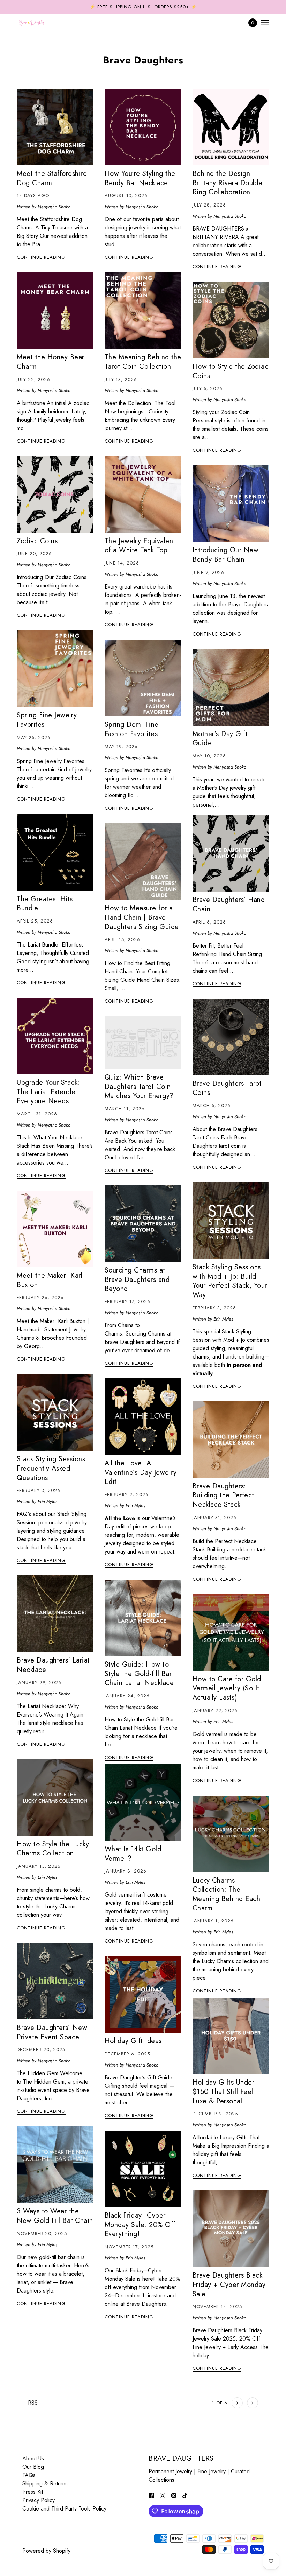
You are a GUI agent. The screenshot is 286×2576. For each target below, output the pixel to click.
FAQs (29, 2475)
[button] (187, 2403)
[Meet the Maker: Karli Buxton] (55, 1229)
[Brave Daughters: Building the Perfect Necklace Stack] (231, 1440)
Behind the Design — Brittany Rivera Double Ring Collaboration (228, 183)
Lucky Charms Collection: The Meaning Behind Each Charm (227, 1894)
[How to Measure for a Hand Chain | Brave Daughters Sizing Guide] (143, 862)
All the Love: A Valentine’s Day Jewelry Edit (141, 1472)
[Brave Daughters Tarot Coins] (231, 1037)
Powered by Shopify (46, 2551)
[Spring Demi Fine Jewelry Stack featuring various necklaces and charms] (143, 678)
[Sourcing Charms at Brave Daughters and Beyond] (143, 1224)
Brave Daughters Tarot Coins (227, 1088)
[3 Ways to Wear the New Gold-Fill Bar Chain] (55, 2165)
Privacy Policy (39, 2500)
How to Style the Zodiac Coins (231, 371)
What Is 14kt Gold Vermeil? (133, 1854)
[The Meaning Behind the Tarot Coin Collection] (143, 311)
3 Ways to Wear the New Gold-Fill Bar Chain (55, 2216)
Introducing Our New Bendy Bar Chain (226, 555)
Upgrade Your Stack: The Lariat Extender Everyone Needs (48, 1092)
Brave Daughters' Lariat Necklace (53, 1665)
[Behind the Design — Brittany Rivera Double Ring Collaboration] (231, 127)
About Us (33, 2458)
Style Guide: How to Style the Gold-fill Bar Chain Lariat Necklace (139, 1674)
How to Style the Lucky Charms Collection (53, 1849)
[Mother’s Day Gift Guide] (231, 687)
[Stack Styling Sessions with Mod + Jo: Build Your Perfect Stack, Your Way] (231, 1221)
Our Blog (33, 2467)
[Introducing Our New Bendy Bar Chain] (231, 504)
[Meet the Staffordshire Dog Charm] (55, 127)
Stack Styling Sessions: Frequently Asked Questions (52, 1468)
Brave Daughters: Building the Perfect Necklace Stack (223, 1495)
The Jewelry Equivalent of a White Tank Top (140, 546)
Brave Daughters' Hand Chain (229, 904)
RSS (33, 2403)
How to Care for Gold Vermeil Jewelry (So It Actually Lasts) (227, 1688)
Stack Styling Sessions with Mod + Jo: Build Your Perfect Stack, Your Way (230, 1281)
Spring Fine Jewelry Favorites (47, 720)
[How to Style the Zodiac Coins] (231, 320)
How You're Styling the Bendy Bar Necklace (140, 178)
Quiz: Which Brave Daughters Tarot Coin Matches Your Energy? (139, 1087)
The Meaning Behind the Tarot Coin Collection (143, 362)
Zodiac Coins (37, 541)
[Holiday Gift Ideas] (143, 1994)
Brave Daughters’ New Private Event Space (52, 2032)
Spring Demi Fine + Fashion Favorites (135, 729)
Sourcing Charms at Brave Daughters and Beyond (137, 1279)
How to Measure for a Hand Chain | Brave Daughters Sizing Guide (142, 917)
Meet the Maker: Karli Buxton (51, 1280)
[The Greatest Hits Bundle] (55, 853)
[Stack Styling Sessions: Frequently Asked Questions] (55, 1412)
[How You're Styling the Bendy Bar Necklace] (143, 127)
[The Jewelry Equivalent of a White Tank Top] (143, 495)
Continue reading (41, 258)
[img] (151, 2495)
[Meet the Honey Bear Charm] (55, 311)
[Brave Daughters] (32, 23)
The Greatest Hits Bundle (45, 904)
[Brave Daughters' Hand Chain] (231, 853)
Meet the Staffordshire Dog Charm (52, 178)
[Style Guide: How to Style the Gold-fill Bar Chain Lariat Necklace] (143, 1618)
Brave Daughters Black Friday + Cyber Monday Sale (229, 2285)
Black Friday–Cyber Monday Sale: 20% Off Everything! (140, 2225)
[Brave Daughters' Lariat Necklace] (55, 1614)
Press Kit (33, 2492)
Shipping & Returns (45, 2484)
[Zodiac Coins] (55, 495)
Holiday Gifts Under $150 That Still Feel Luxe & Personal (224, 2092)
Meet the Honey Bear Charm (51, 362)
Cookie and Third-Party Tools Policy (64, 2509)
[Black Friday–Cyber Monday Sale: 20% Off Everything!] (143, 2169)
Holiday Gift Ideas (133, 2041)
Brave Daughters (143, 60)
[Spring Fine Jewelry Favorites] (55, 669)
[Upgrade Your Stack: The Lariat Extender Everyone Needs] (55, 1036)
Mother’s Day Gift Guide (220, 739)
